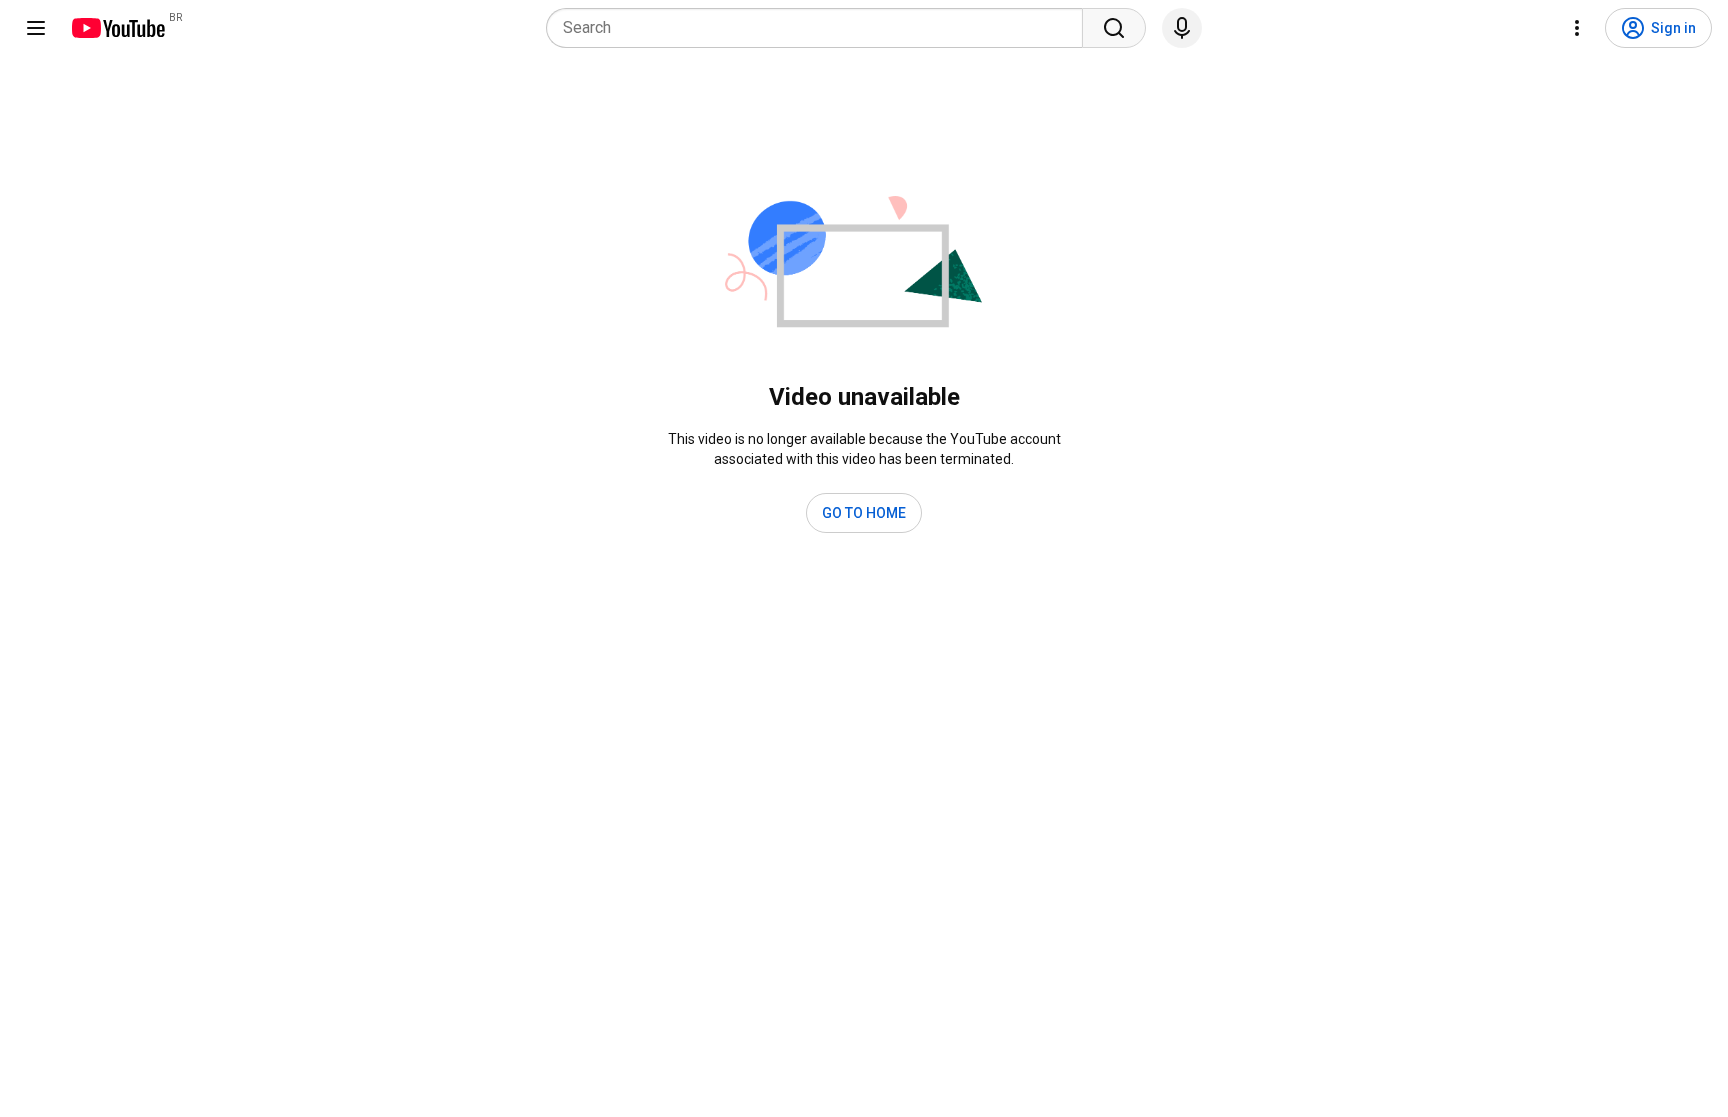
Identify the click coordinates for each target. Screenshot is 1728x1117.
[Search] (1114, 28)
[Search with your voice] (1182, 28)
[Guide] (36, 28)
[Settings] (1577, 28)
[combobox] (820, 28)
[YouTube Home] (117, 28)
